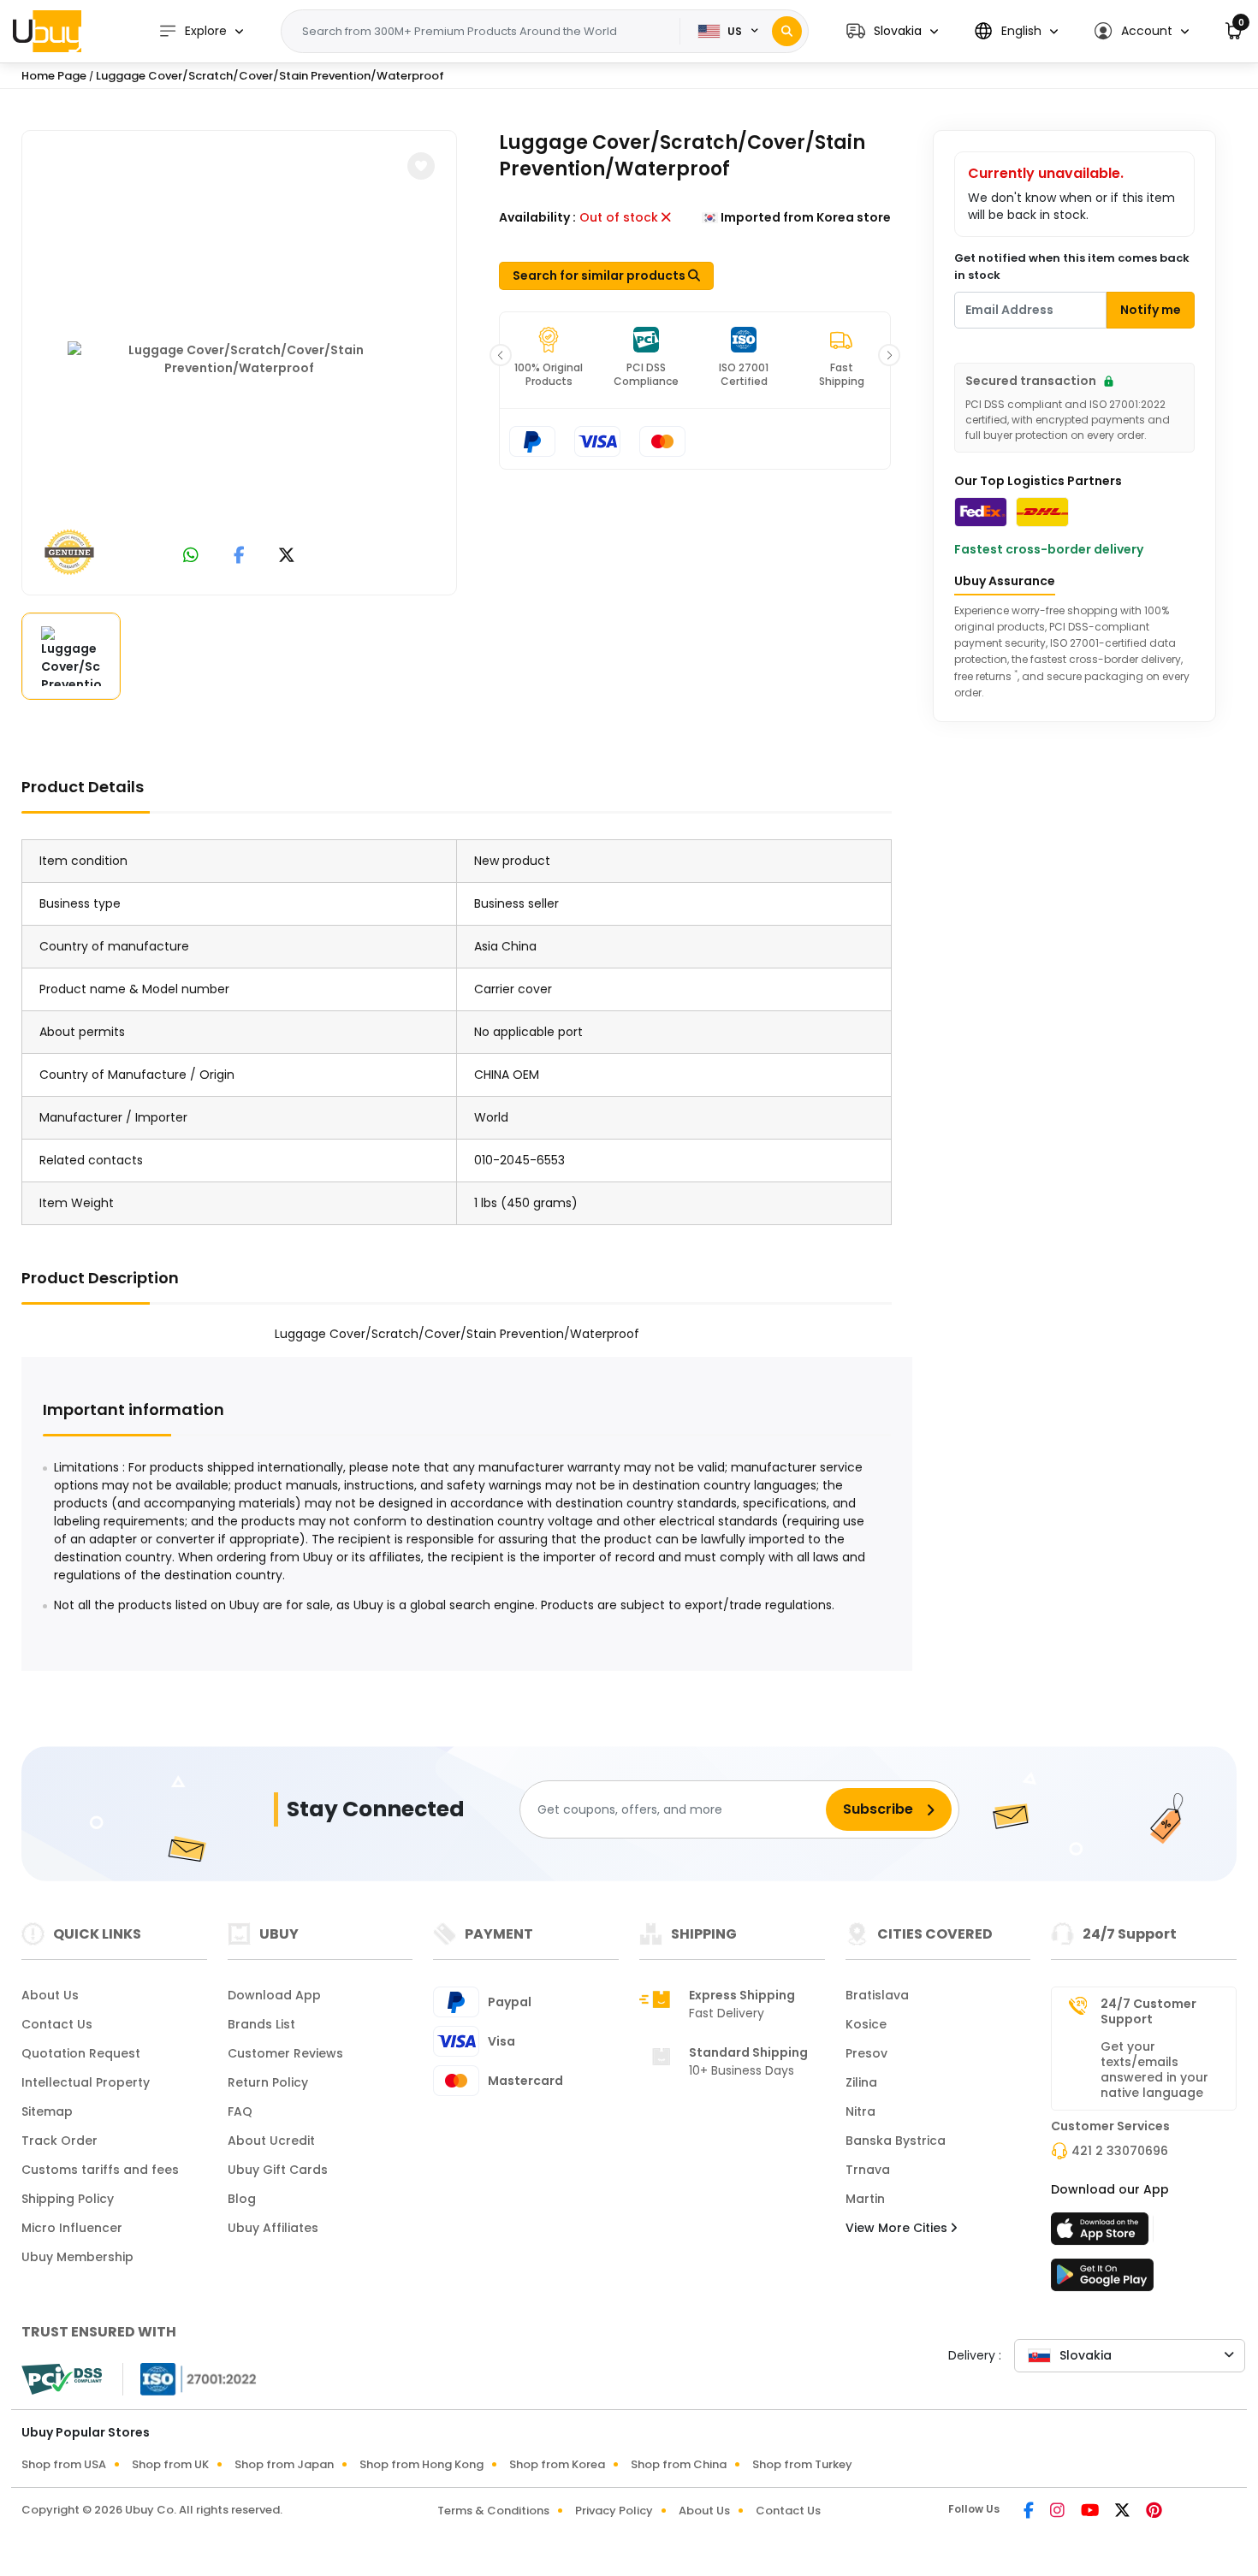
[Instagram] (1059, 2512)
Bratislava (877, 1995)
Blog (242, 2199)
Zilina (861, 2082)
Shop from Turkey (802, 2464)
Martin (865, 2199)
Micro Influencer (72, 2228)
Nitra (860, 2111)
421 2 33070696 (1120, 2151)
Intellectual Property (86, 2082)
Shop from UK (170, 2464)
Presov (866, 2053)
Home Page (54, 76)
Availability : (537, 217)
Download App (274, 1995)
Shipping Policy (68, 2199)
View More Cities (898, 2228)
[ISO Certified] (190, 2378)
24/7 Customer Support (1148, 2011)
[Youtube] (1091, 2512)
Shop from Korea (557, 2464)
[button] (892, 31)
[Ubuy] (47, 31)
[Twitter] (1124, 2512)
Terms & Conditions (493, 2511)
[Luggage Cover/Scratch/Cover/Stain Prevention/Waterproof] (239, 359)
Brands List (261, 2024)
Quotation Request (81, 2053)
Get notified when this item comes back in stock (1072, 266)
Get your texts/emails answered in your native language (1154, 2070)
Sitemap (47, 2111)
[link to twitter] (287, 557)
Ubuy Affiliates (273, 2228)
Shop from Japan (284, 2464)
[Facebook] (1030, 2512)
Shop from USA (64, 2464)
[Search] (787, 31)
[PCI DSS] (62, 2379)
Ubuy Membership (77, 2257)
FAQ (240, 2111)
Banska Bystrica (896, 2141)
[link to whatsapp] (191, 557)
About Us (50, 1995)
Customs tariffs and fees (100, 2170)
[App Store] (1102, 2234)
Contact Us (57, 2024)
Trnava (868, 2170)
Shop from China (679, 2464)
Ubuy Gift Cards (278, 2170)
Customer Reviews (285, 2053)
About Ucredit (271, 2141)
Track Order (59, 2141)
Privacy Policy (614, 2511)
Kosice (866, 2024)
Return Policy (268, 2082)
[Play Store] (1102, 2280)
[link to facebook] (239, 557)
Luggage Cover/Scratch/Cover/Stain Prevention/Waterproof (270, 76)
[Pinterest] (1154, 2512)
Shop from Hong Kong (421, 2464)
